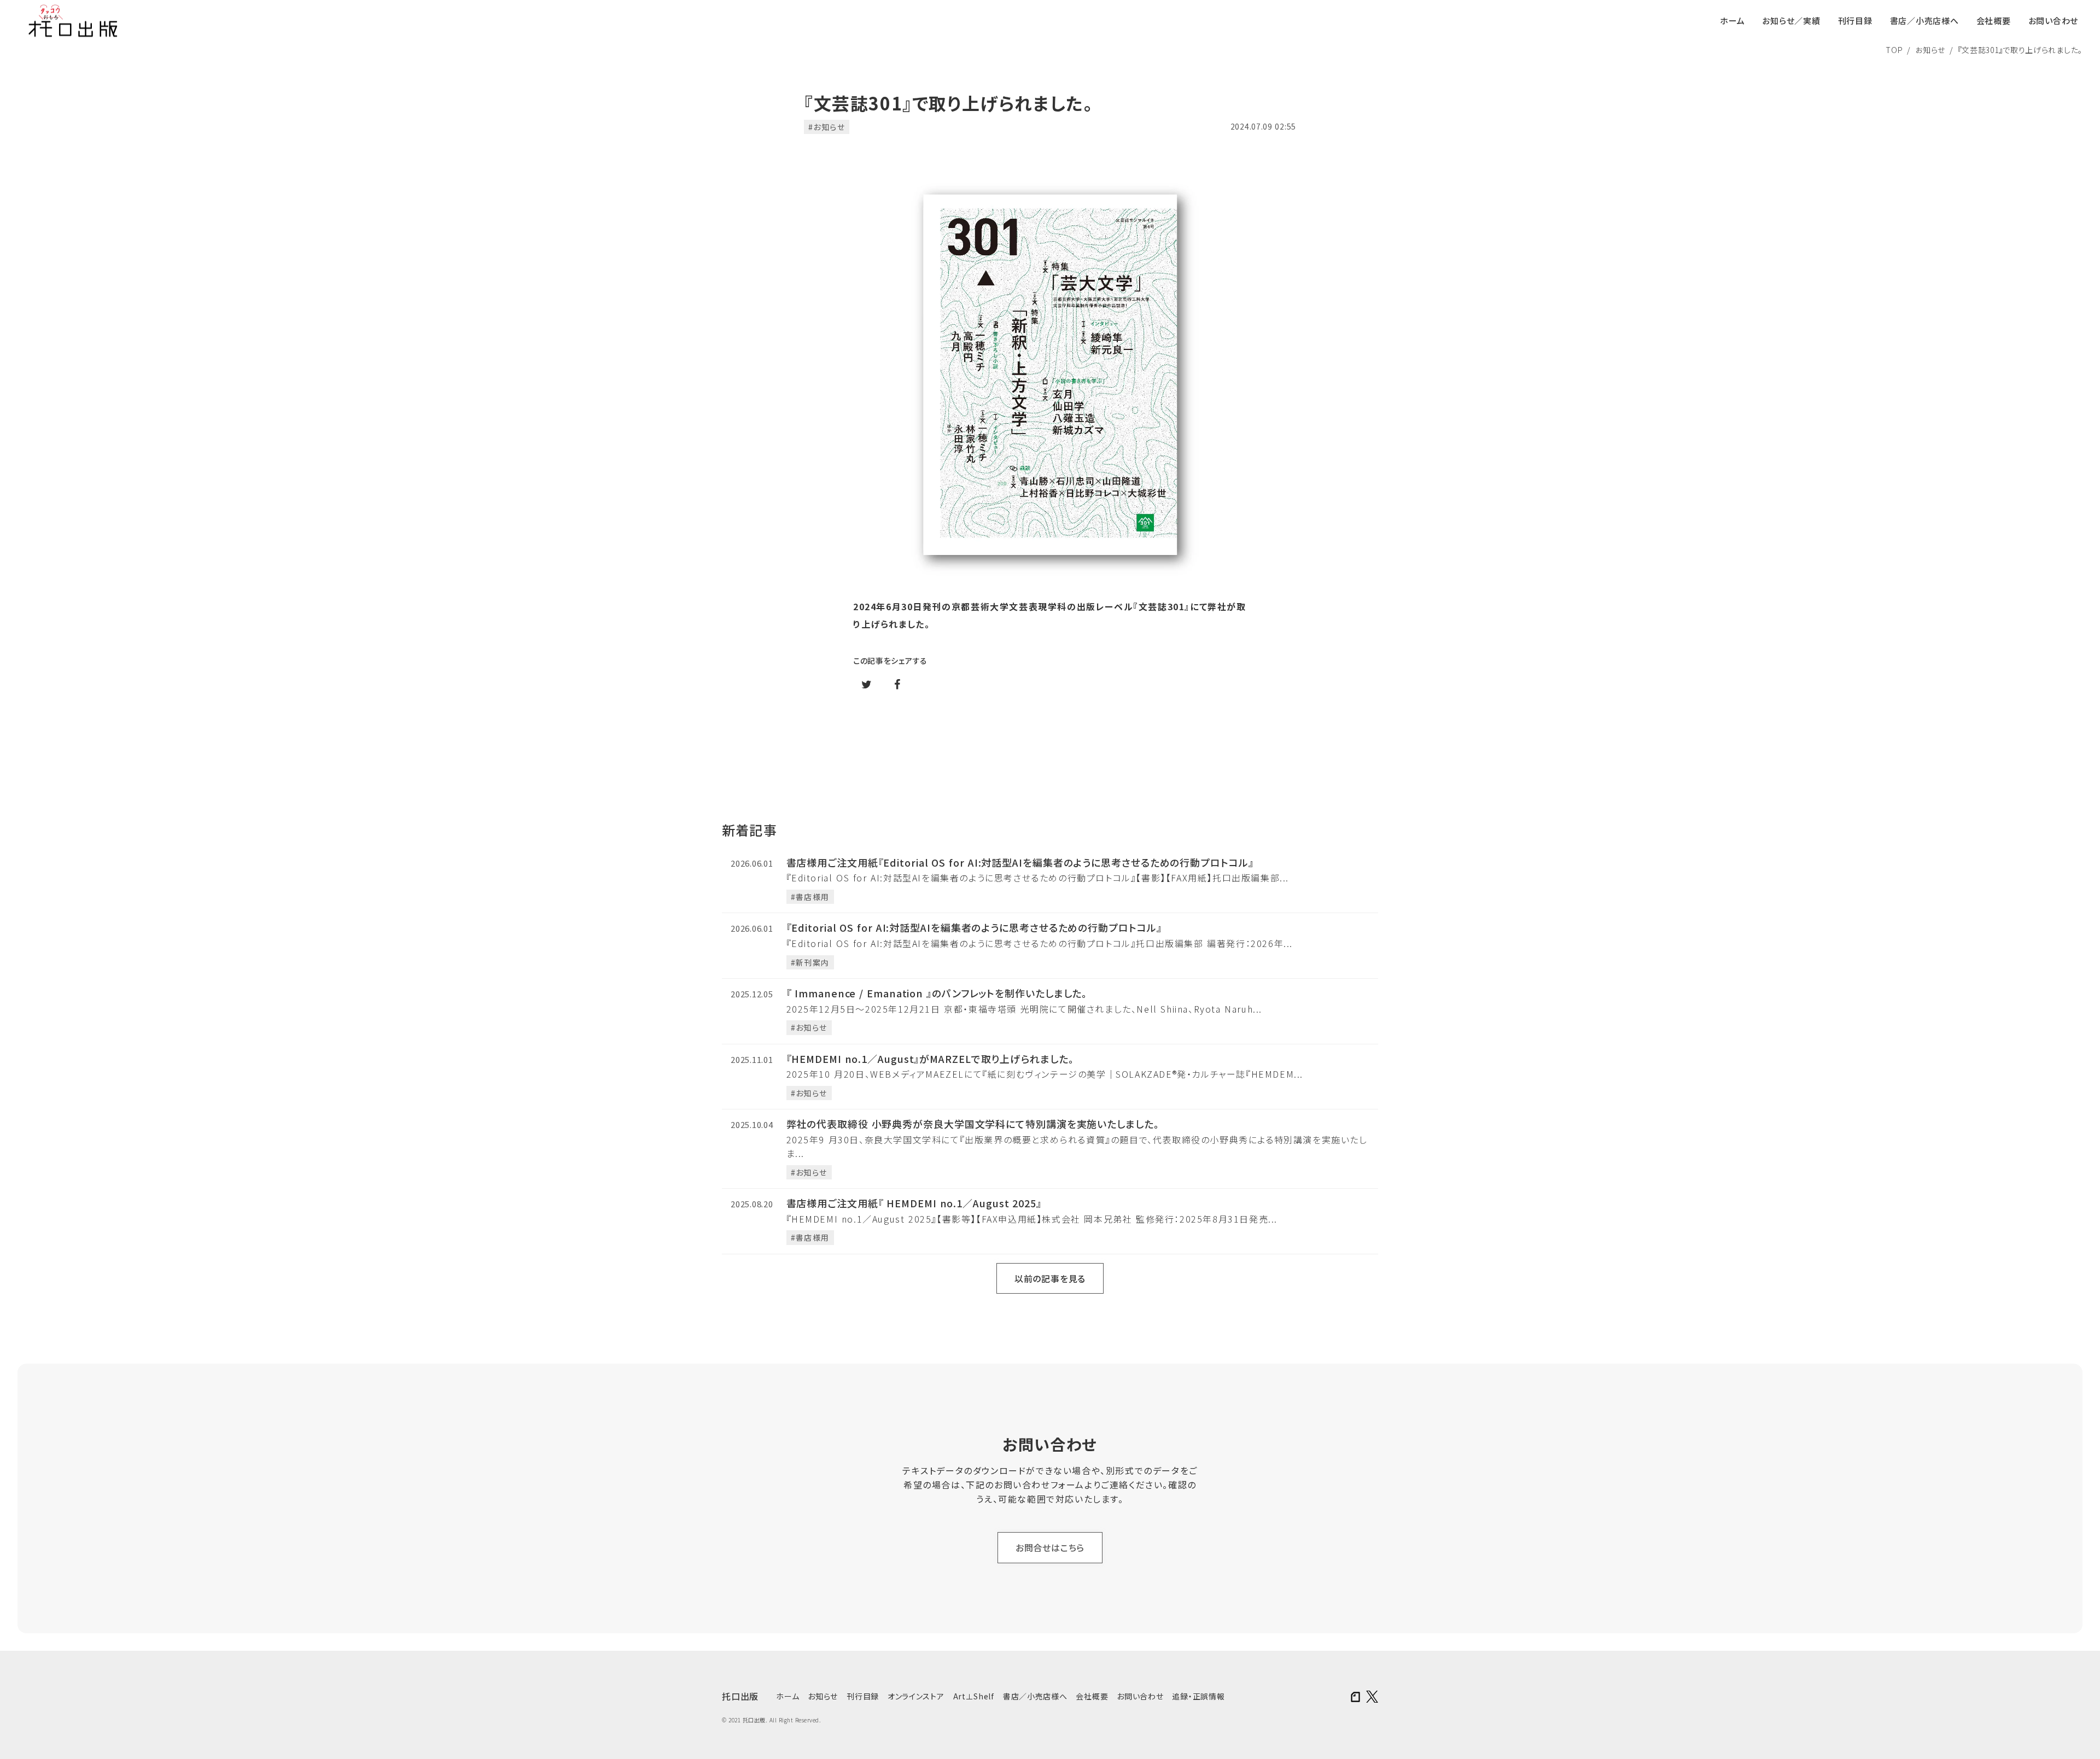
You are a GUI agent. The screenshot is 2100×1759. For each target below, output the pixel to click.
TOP (1894, 50)
